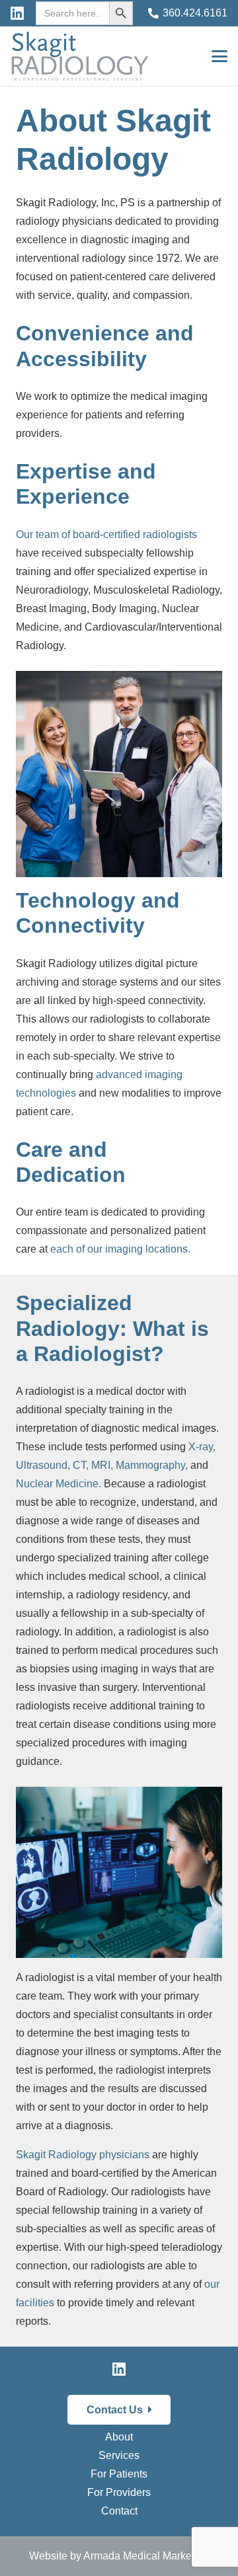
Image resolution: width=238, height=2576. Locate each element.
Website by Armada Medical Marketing (119, 2556)
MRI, (102, 1465)
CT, (81, 1465)
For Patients (119, 2474)
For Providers (119, 2492)
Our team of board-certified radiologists (106, 534)
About (119, 2437)
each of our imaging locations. (120, 1249)
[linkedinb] (17, 13)
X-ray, (202, 1447)
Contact (119, 2511)
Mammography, (152, 1465)
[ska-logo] (80, 56)
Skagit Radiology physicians (83, 2155)
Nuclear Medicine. (59, 1484)
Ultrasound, (43, 1465)
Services (119, 2455)
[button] (219, 56)
